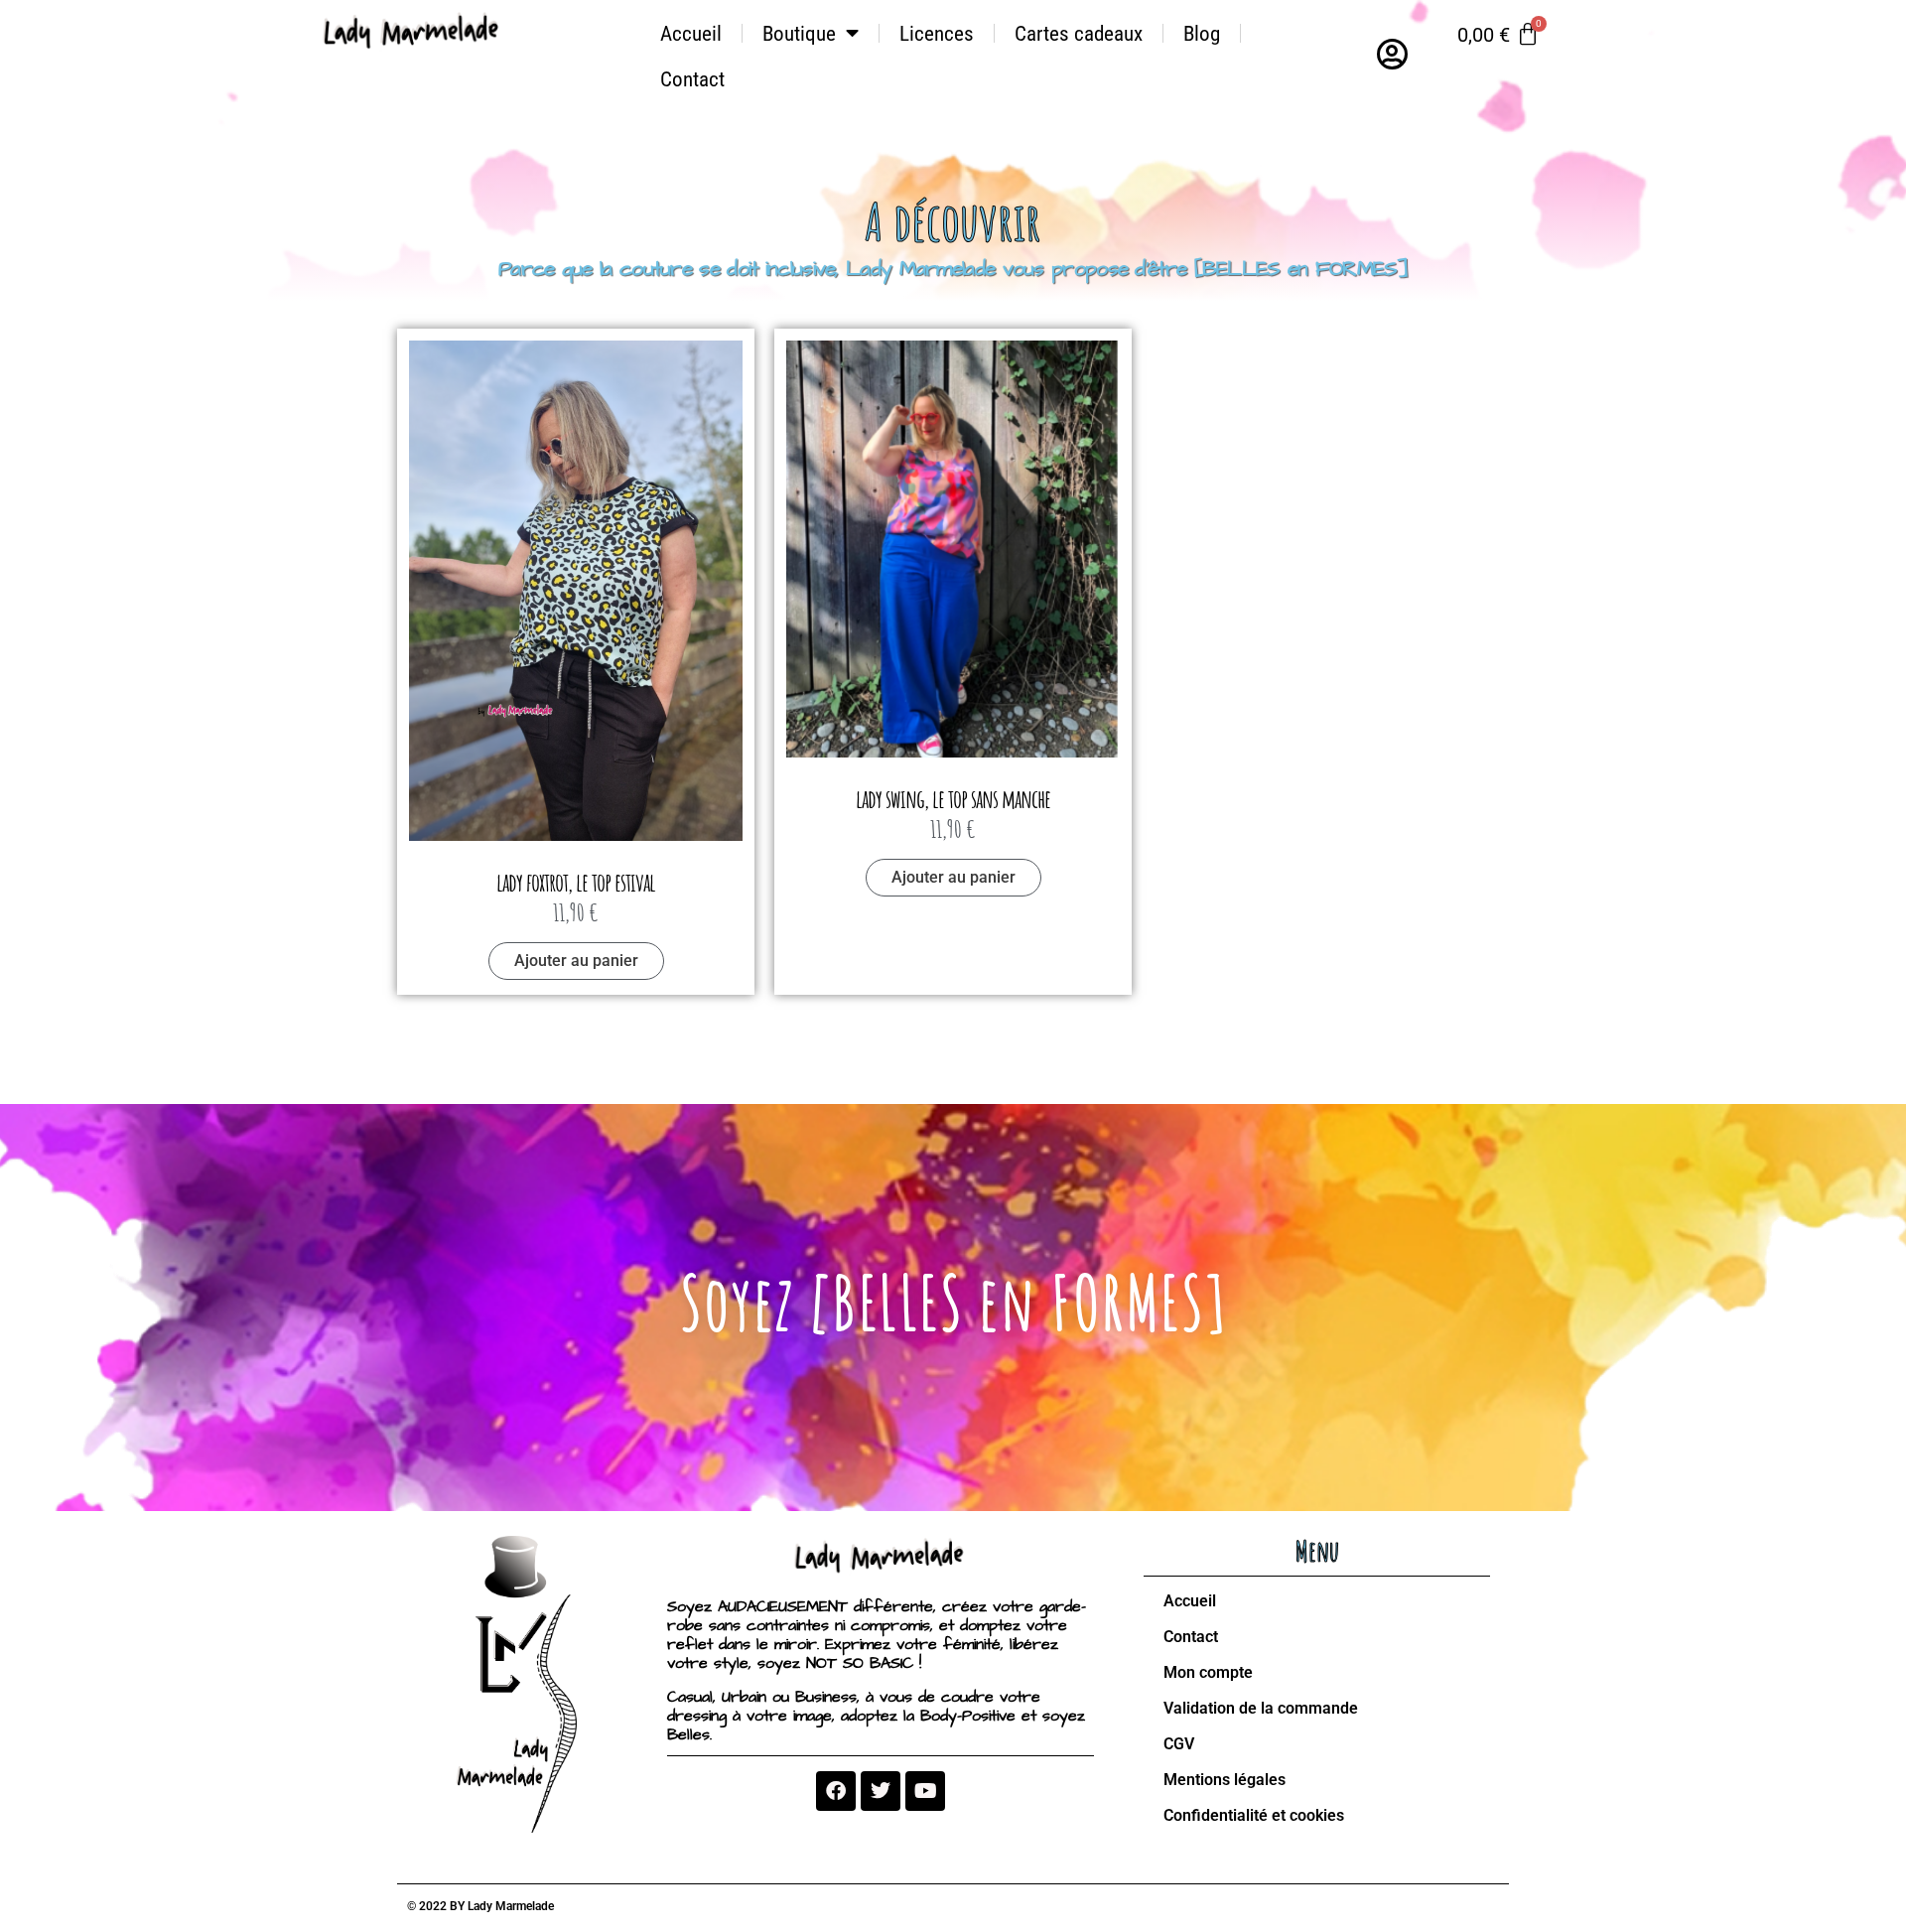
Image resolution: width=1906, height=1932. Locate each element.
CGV (1179, 1744)
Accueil (691, 34)
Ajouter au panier (576, 961)
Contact (692, 79)
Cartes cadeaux (1079, 34)
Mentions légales (1225, 1780)
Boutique (799, 34)
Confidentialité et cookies (1254, 1815)
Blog (1202, 34)
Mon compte (1208, 1672)
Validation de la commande (1261, 1708)
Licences (937, 34)
